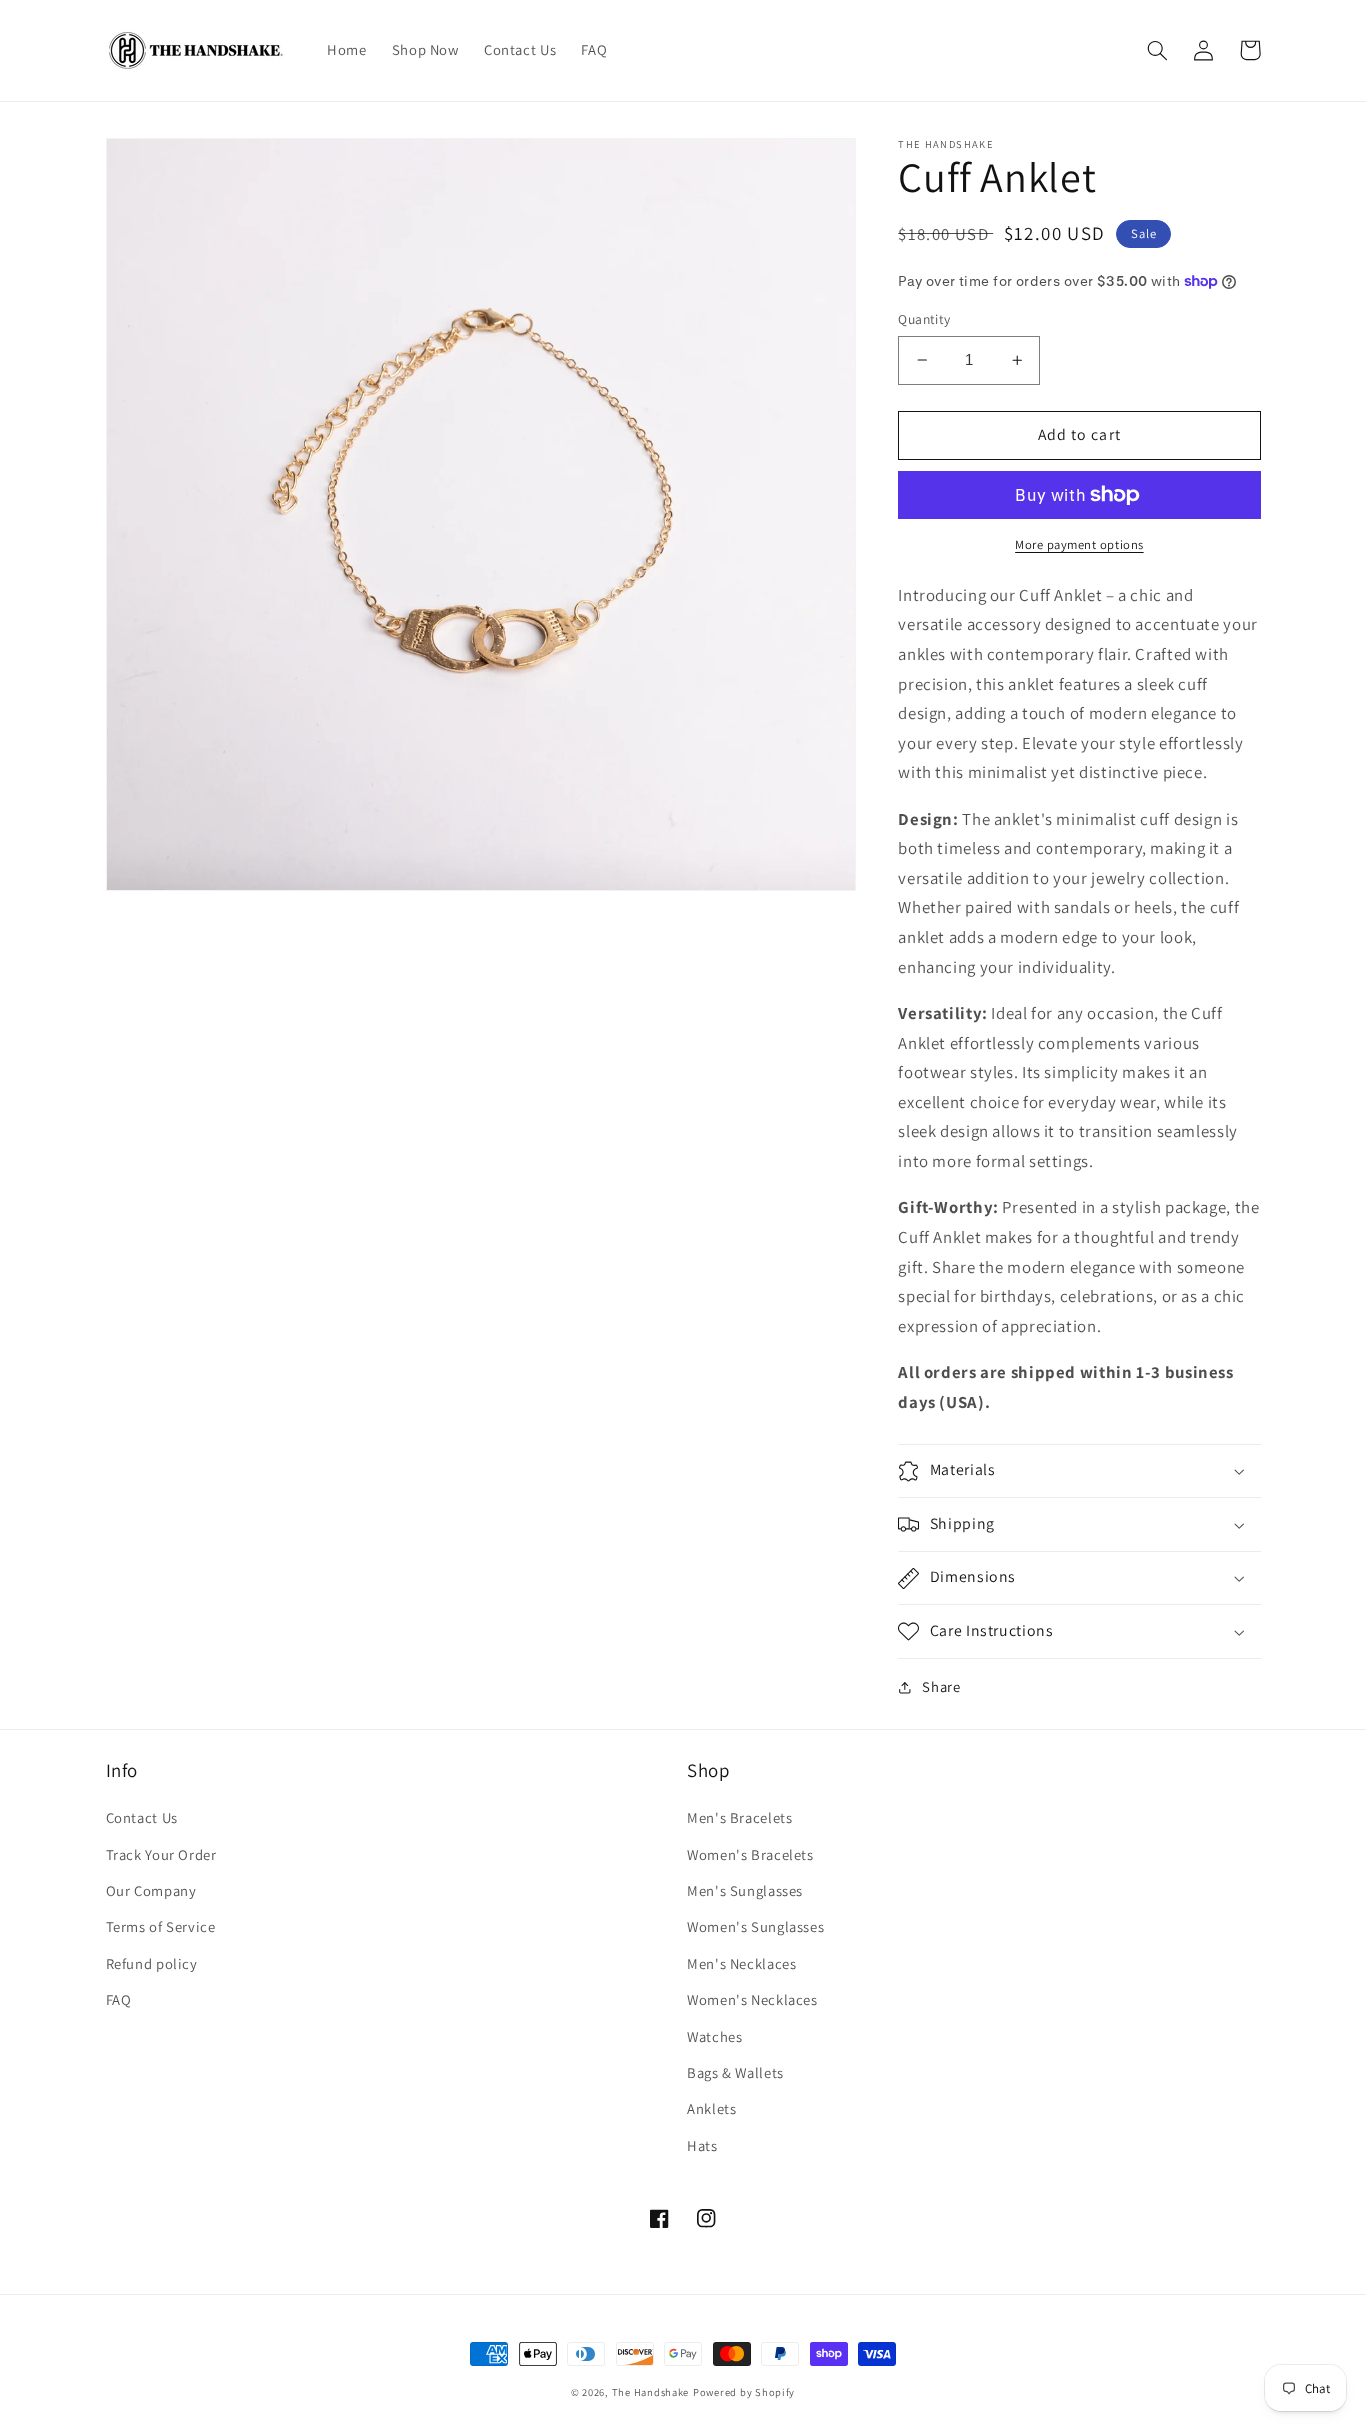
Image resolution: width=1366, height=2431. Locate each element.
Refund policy (152, 1963)
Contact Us (142, 1817)
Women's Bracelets (750, 1854)
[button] (1158, 50)
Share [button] (941, 1687)
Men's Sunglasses (745, 1890)
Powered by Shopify (744, 2392)
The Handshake (651, 2392)
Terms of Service (161, 1926)
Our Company (151, 1890)
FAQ (119, 1999)
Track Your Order (161, 1854)
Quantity (924, 319)
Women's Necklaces (752, 1999)
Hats (702, 2145)
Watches (714, 2036)
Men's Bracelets (739, 1817)
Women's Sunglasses (755, 1926)
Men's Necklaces (741, 1963)
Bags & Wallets (735, 2072)
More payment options (1079, 544)
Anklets (711, 2108)
